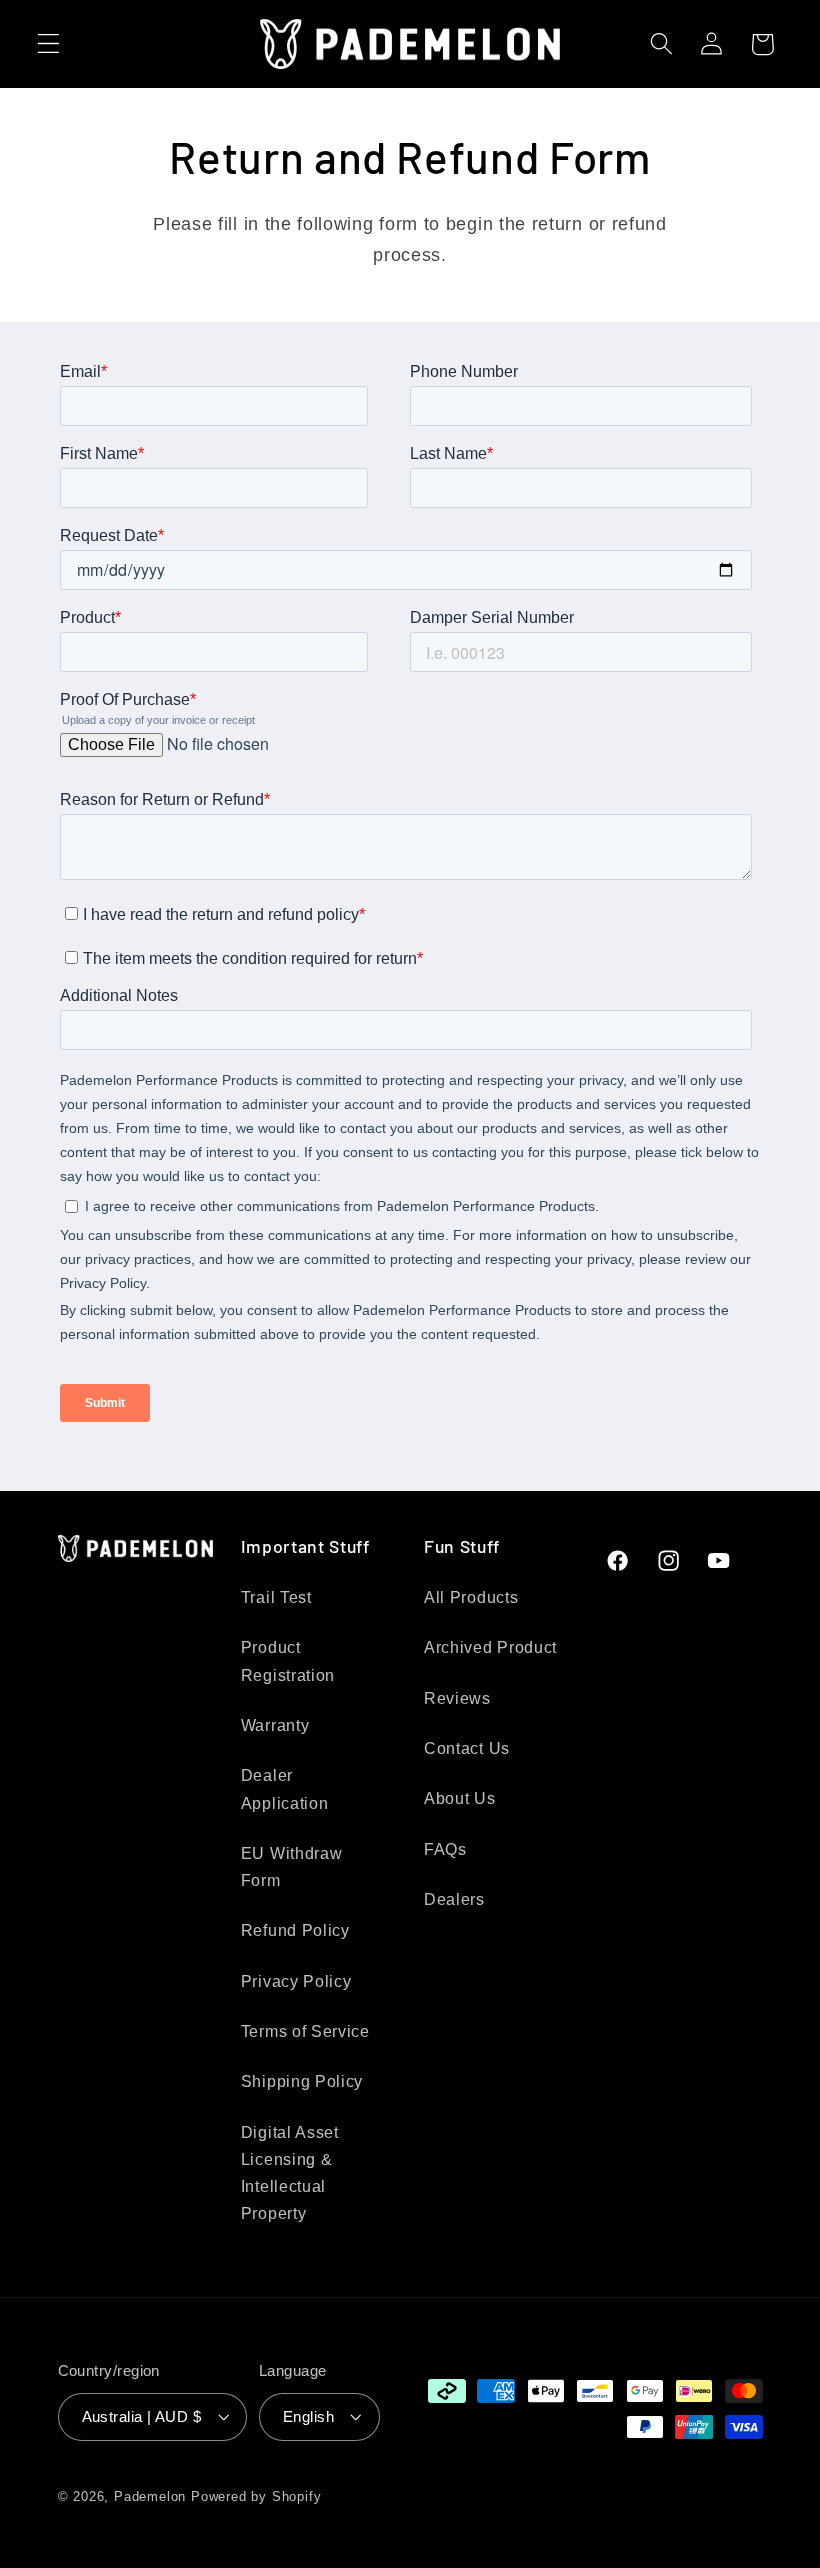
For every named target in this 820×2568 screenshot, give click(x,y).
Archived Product (490, 1647)
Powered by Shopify (256, 2497)
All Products (471, 1597)
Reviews (457, 1698)
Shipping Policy (302, 2081)
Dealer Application (285, 1788)
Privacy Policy (296, 1981)
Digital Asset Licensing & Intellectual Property (290, 2173)
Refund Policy (295, 1930)
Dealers (454, 1899)
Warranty (275, 1725)
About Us (460, 1798)
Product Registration (288, 1660)
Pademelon (150, 2497)
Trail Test (276, 1597)
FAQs (445, 1849)
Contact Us (467, 1748)
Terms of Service (305, 2031)
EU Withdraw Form (292, 1866)
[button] (48, 44)
